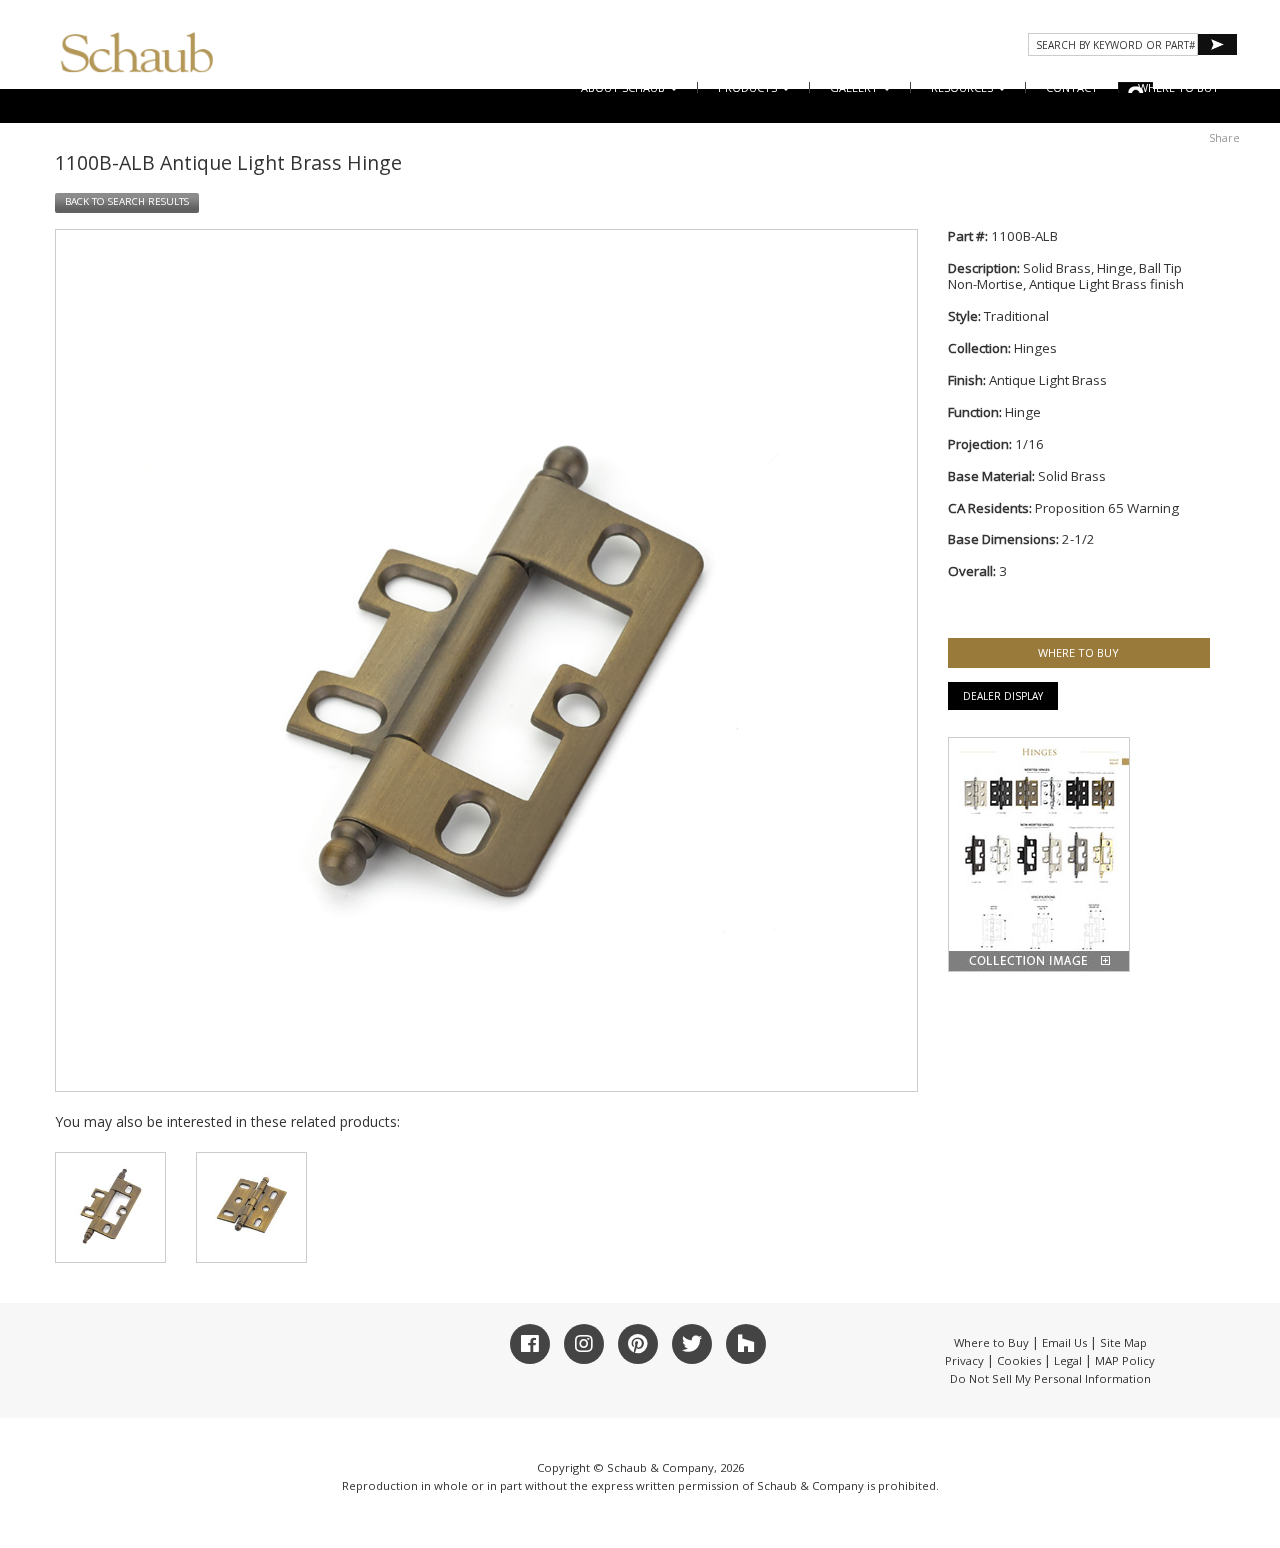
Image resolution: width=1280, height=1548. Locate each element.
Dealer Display (1003, 696)
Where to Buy (991, 1342)
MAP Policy (1125, 1360)
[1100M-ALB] (110, 1207)
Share (1224, 137)
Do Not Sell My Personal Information (1050, 1378)
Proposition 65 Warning (1107, 508)
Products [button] (749, 87)
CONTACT (1072, 87)
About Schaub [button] (624, 87)
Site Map (1123, 1342)
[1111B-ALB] (251, 1207)
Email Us (1064, 1342)
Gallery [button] (855, 87)
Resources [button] (963, 87)
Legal (1068, 1360)
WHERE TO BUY (1178, 87)
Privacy (964, 1360)
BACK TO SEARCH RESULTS (127, 201)
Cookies (1019, 1360)
